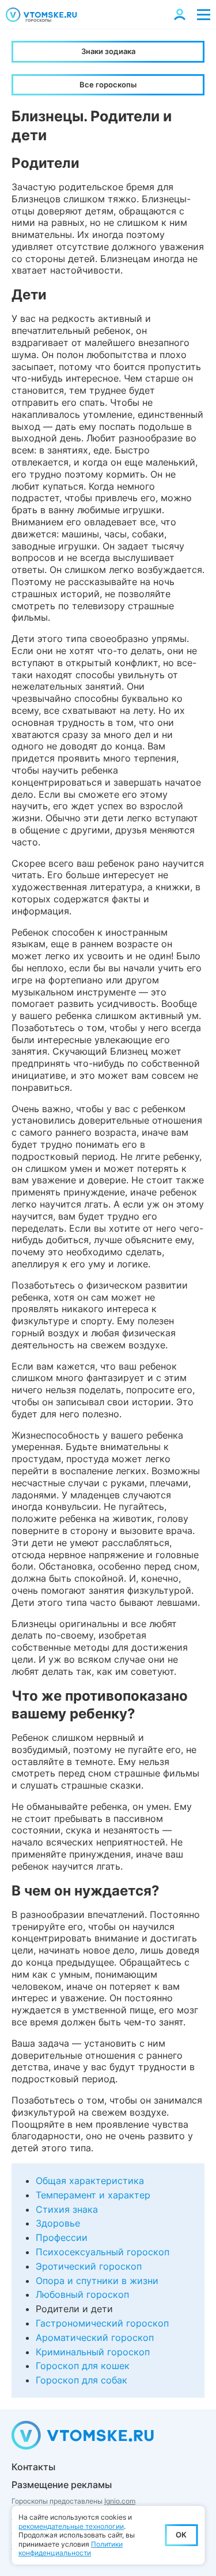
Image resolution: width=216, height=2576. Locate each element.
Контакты (33, 2467)
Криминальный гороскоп (93, 2352)
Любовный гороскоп (82, 2294)
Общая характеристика (90, 2181)
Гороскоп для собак (82, 2380)
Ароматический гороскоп (95, 2337)
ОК (181, 2535)
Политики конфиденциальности (71, 2549)
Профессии (62, 2237)
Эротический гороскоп (89, 2266)
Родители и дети (74, 2309)
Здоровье (58, 2223)
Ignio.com (120, 2501)
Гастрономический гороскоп (102, 2323)
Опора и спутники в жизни (97, 2281)
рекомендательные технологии (71, 2526)
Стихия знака (67, 2209)
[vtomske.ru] (41, 15)
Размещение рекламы (62, 2485)
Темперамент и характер (93, 2195)
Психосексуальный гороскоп (103, 2252)
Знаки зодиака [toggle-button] (108, 51)
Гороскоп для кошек (83, 2366)
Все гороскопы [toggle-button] (108, 84)
